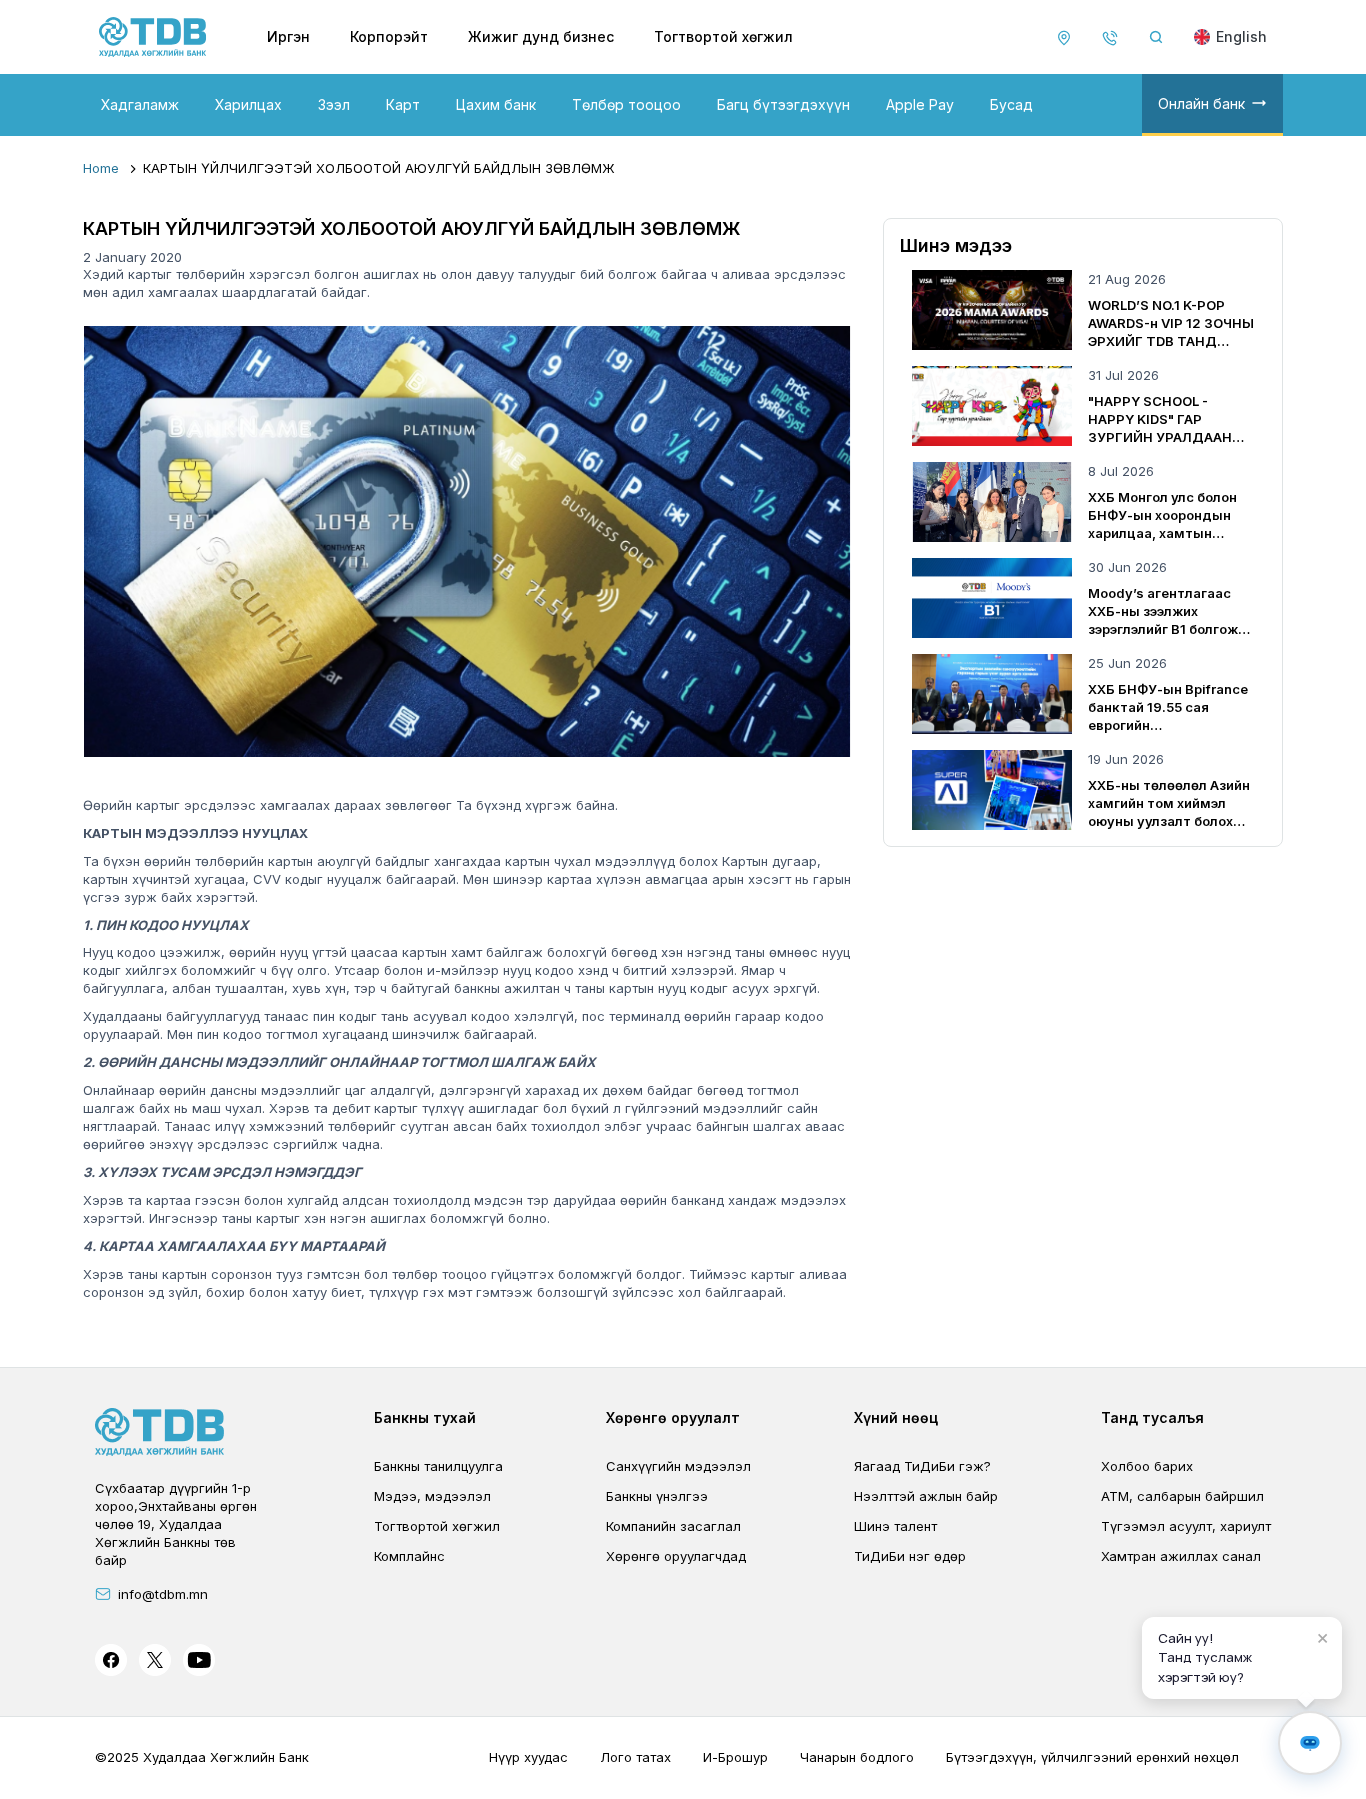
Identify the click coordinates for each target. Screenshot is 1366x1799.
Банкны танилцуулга (438, 1466)
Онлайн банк (1201, 103)
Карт (403, 104)
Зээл (334, 104)
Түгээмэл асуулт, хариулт (1186, 1526)
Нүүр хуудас (528, 1757)
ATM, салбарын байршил (1182, 1496)
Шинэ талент (895, 1526)
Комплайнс (409, 1556)
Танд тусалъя (1152, 1417)
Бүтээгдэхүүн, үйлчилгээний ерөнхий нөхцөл (1092, 1757)
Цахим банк (496, 104)
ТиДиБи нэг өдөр (910, 1556)
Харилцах (248, 104)
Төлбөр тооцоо (626, 104)
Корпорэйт (389, 36)
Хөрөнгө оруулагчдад (676, 1556)
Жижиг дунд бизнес (541, 36)
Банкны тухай (425, 1417)
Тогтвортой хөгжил (723, 36)
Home (101, 168)
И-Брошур (735, 1757)
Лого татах (635, 1757)
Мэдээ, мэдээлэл (432, 1496)
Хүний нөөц (896, 1417)
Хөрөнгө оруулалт (673, 1417)
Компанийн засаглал (673, 1526)
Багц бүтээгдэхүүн (783, 104)
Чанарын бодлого (857, 1757)
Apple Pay (920, 104)
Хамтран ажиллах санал (1181, 1556)
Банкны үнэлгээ (657, 1496)
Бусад (1011, 104)
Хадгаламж (140, 104)
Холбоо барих (1147, 1466)
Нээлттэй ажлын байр (926, 1496)
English (1241, 36)
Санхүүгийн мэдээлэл (678, 1466)
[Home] (153, 37)
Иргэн (288, 36)
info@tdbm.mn (163, 1594)
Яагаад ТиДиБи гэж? (922, 1466)
